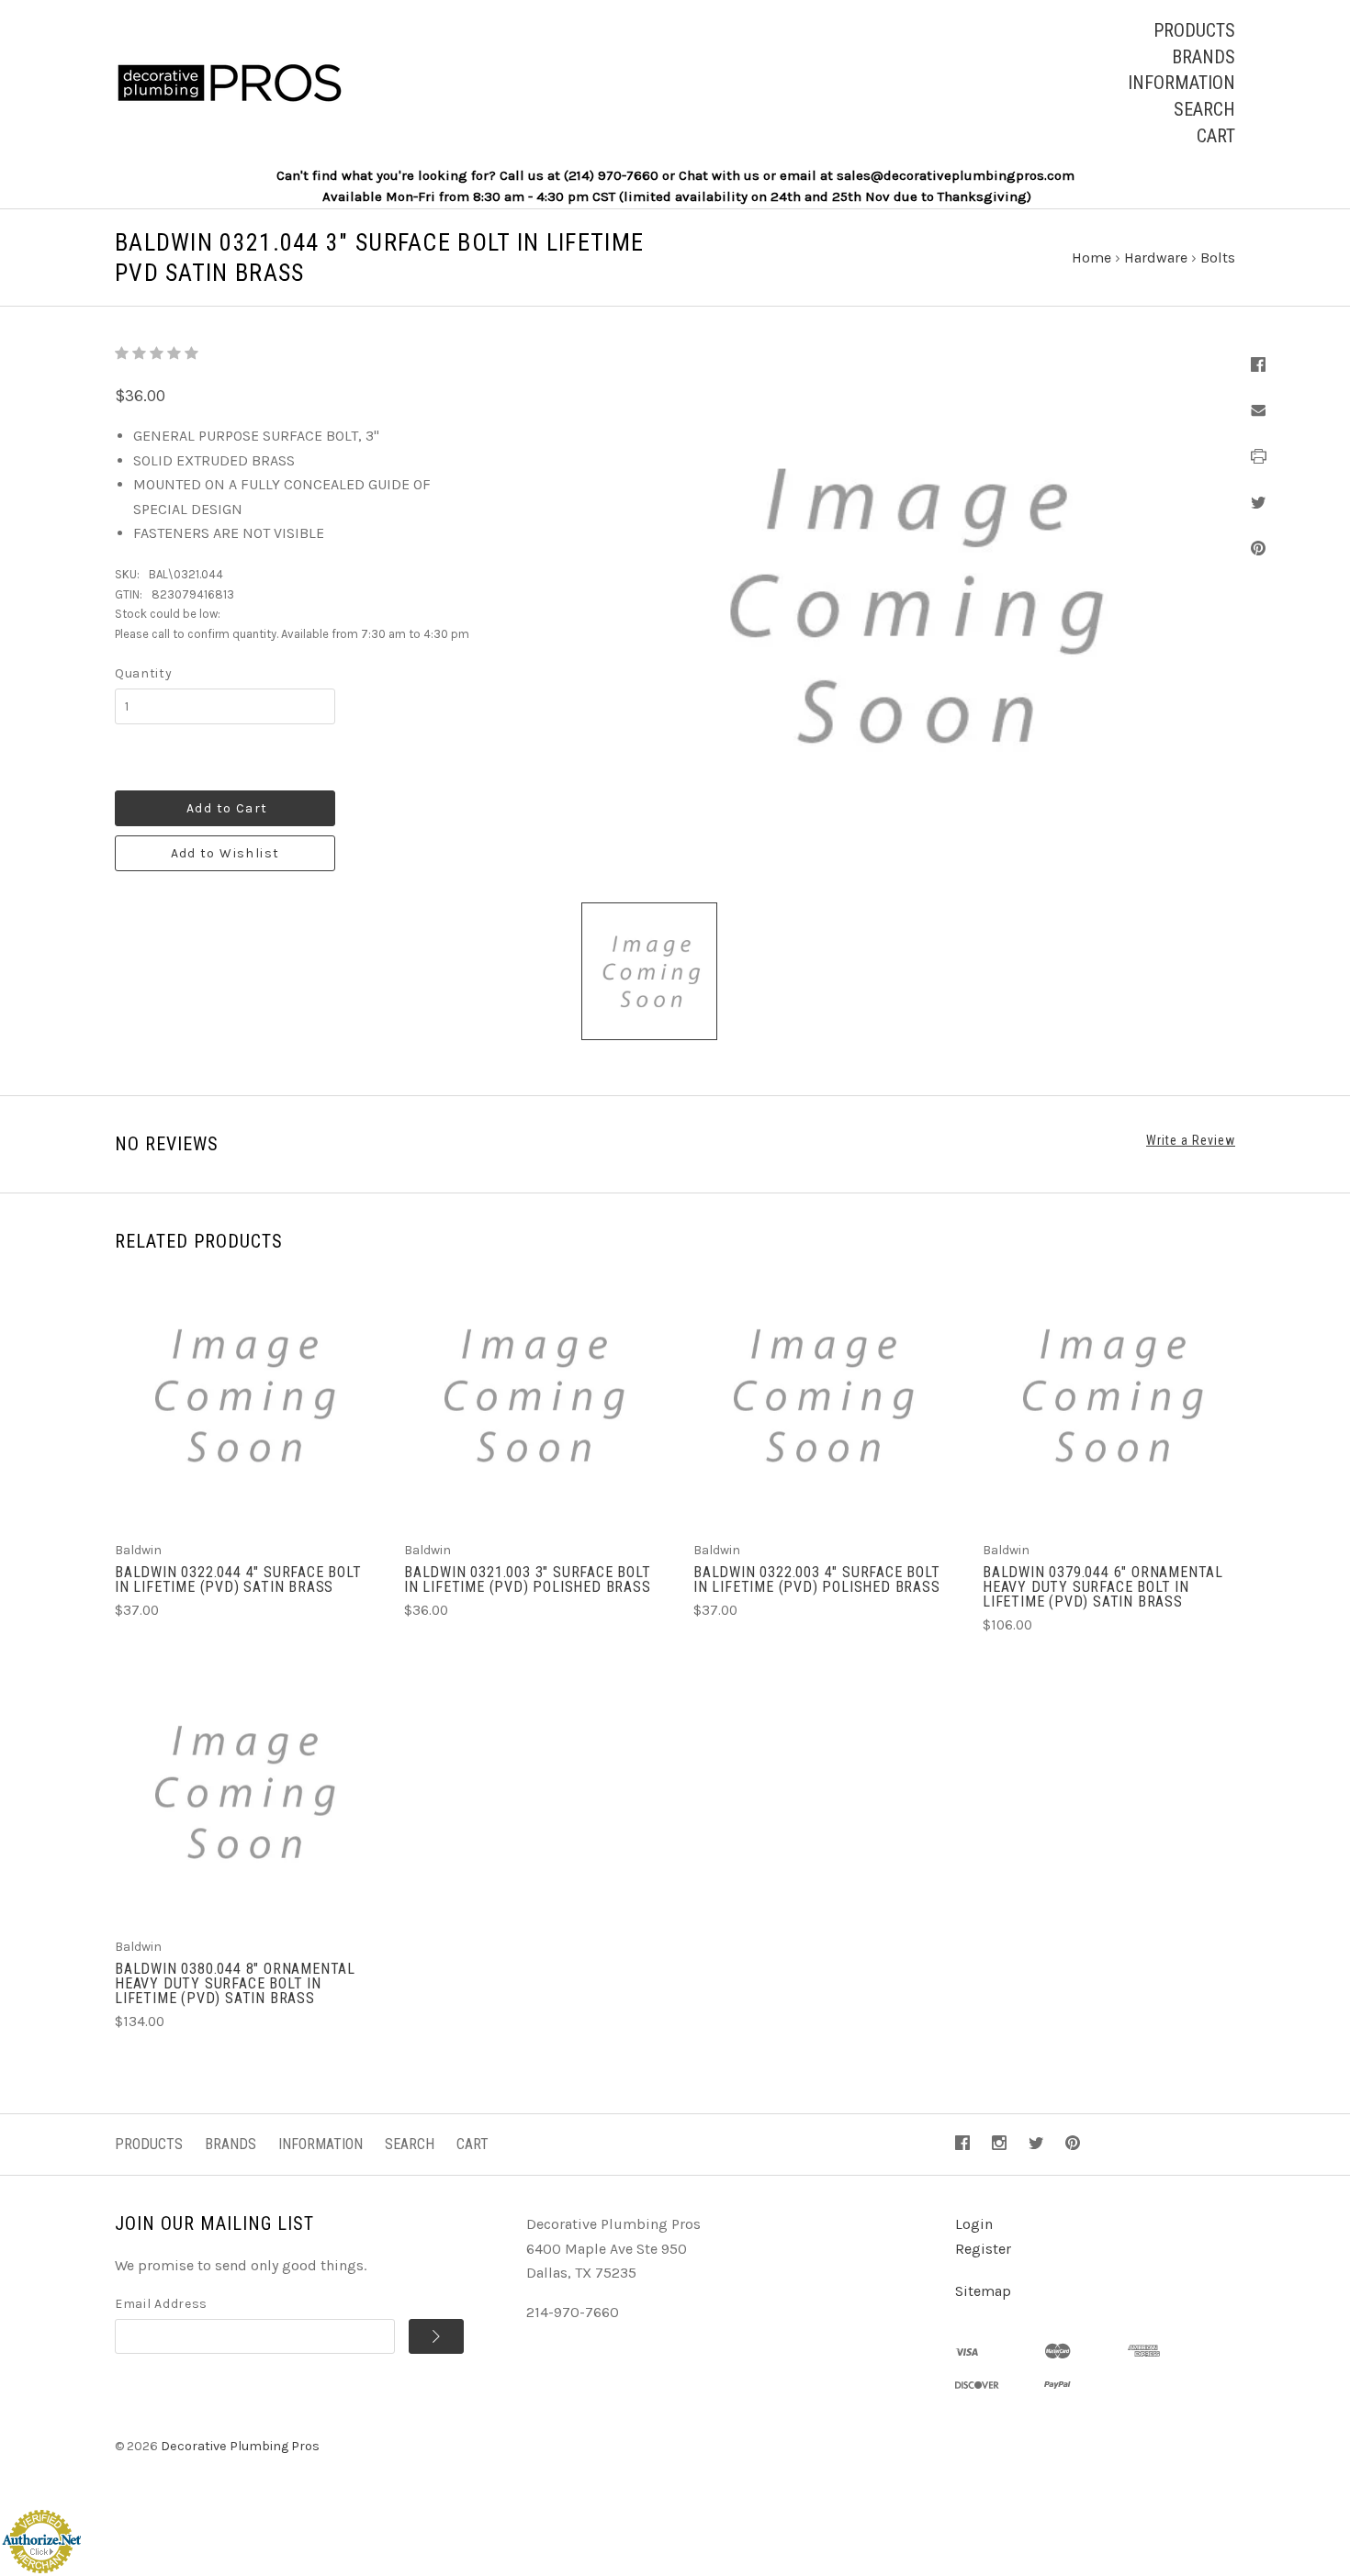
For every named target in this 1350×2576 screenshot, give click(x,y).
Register (983, 2249)
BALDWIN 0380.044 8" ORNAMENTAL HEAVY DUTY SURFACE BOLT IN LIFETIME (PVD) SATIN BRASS (235, 1983)
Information (1181, 83)
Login (974, 2224)
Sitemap (983, 2291)
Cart (1216, 136)
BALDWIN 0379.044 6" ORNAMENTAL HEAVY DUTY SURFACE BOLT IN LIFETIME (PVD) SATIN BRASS (1103, 1587)
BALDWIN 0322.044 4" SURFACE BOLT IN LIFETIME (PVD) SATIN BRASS (238, 1579)
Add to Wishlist (225, 853)
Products (1194, 30)
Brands (1204, 57)
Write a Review (1191, 1140)
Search (1204, 109)
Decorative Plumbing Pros (240, 2446)
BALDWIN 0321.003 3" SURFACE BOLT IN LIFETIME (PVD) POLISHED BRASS (528, 1579)
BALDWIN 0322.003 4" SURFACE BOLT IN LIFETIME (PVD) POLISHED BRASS (817, 1579)
